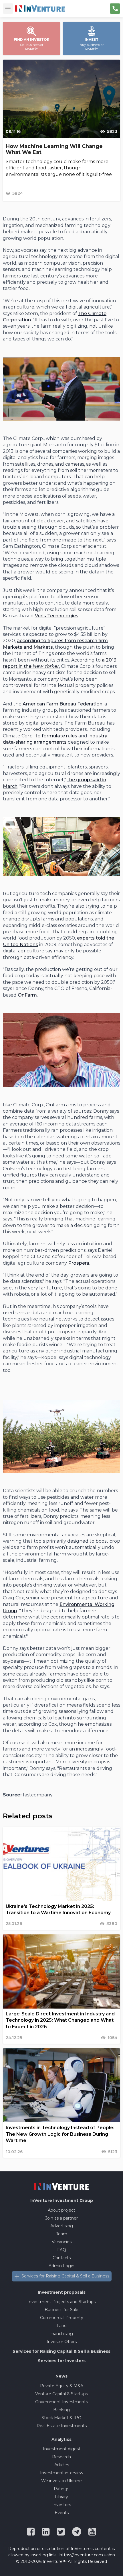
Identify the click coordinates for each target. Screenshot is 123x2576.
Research (61, 2457)
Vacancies (62, 2242)
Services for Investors (62, 2361)
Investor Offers (62, 2342)
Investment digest (62, 2449)
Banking (61, 2410)
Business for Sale (61, 2310)
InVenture (62, 2200)
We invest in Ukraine (61, 2481)
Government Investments (61, 2402)
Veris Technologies (57, 616)
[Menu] (8, 9)
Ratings (61, 2489)
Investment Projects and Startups (61, 2302)
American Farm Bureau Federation (63, 704)
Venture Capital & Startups (61, 2394)
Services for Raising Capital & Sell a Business (65, 2276)
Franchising (62, 2334)
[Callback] (115, 9)
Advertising (62, 2226)
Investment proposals (62, 2292)
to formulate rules (56, 736)
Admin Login (61, 2266)
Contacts (62, 2258)
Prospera (79, 1263)
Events (62, 2513)
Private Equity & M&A (62, 2386)
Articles (62, 2465)
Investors (62, 2505)
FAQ (62, 2250)
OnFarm (27, 995)
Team (62, 2234)
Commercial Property (62, 2318)
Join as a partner (61, 2218)
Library (61, 2497)
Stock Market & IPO (61, 2418)
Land (62, 2326)
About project (61, 2210)
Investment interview (62, 2473)
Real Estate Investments (62, 2426)
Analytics (61, 2439)
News (61, 2376)
